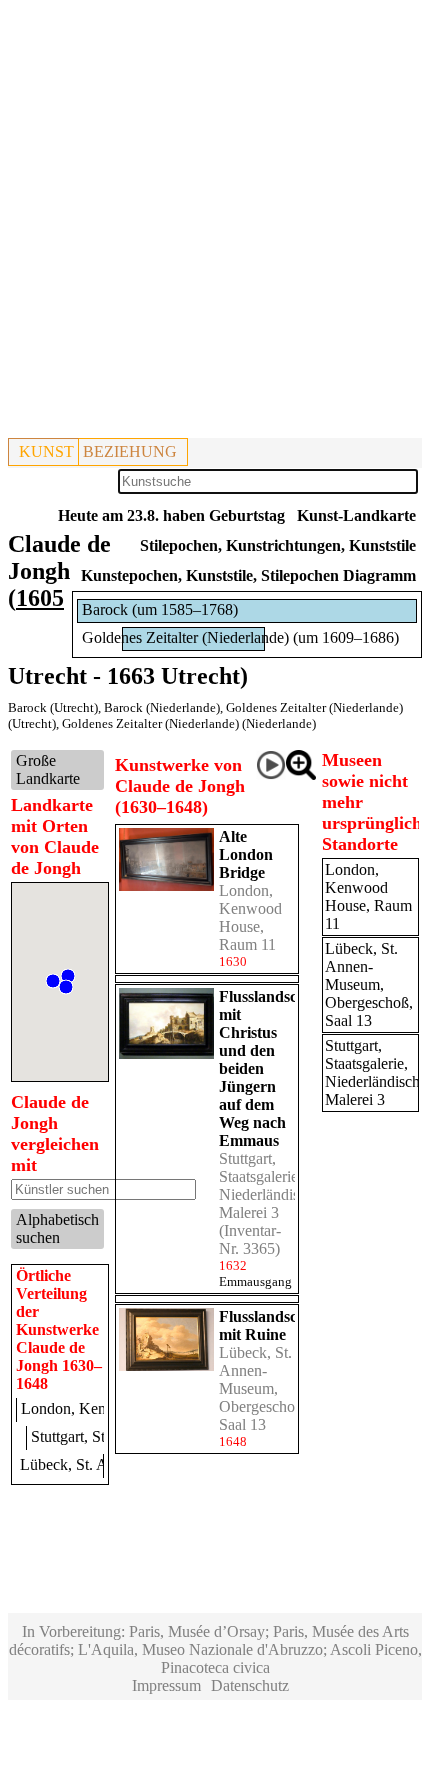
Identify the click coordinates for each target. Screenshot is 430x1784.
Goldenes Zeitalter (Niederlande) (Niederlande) (189, 723)
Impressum (166, 1685)
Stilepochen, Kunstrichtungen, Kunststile (278, 545)
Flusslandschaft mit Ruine (271, 1325)
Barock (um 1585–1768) (160, 609)
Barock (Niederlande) (162, 707)
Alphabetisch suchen (57, 1228)
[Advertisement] (215, 223)
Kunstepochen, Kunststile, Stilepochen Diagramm (248, 575)
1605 (40, 598)
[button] (66, 987)
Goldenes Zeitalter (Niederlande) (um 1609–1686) (240, 637)
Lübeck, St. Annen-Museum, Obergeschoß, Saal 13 (263, 1388)
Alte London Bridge (246, 854)
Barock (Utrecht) (53, 707)
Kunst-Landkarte (356, 515)
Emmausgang (255, 1281)
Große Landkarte (48, 769)
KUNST (46, 451)
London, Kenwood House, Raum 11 (250, 917)
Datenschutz (250, 1685)
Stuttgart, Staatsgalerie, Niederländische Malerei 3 (270, 1185)
